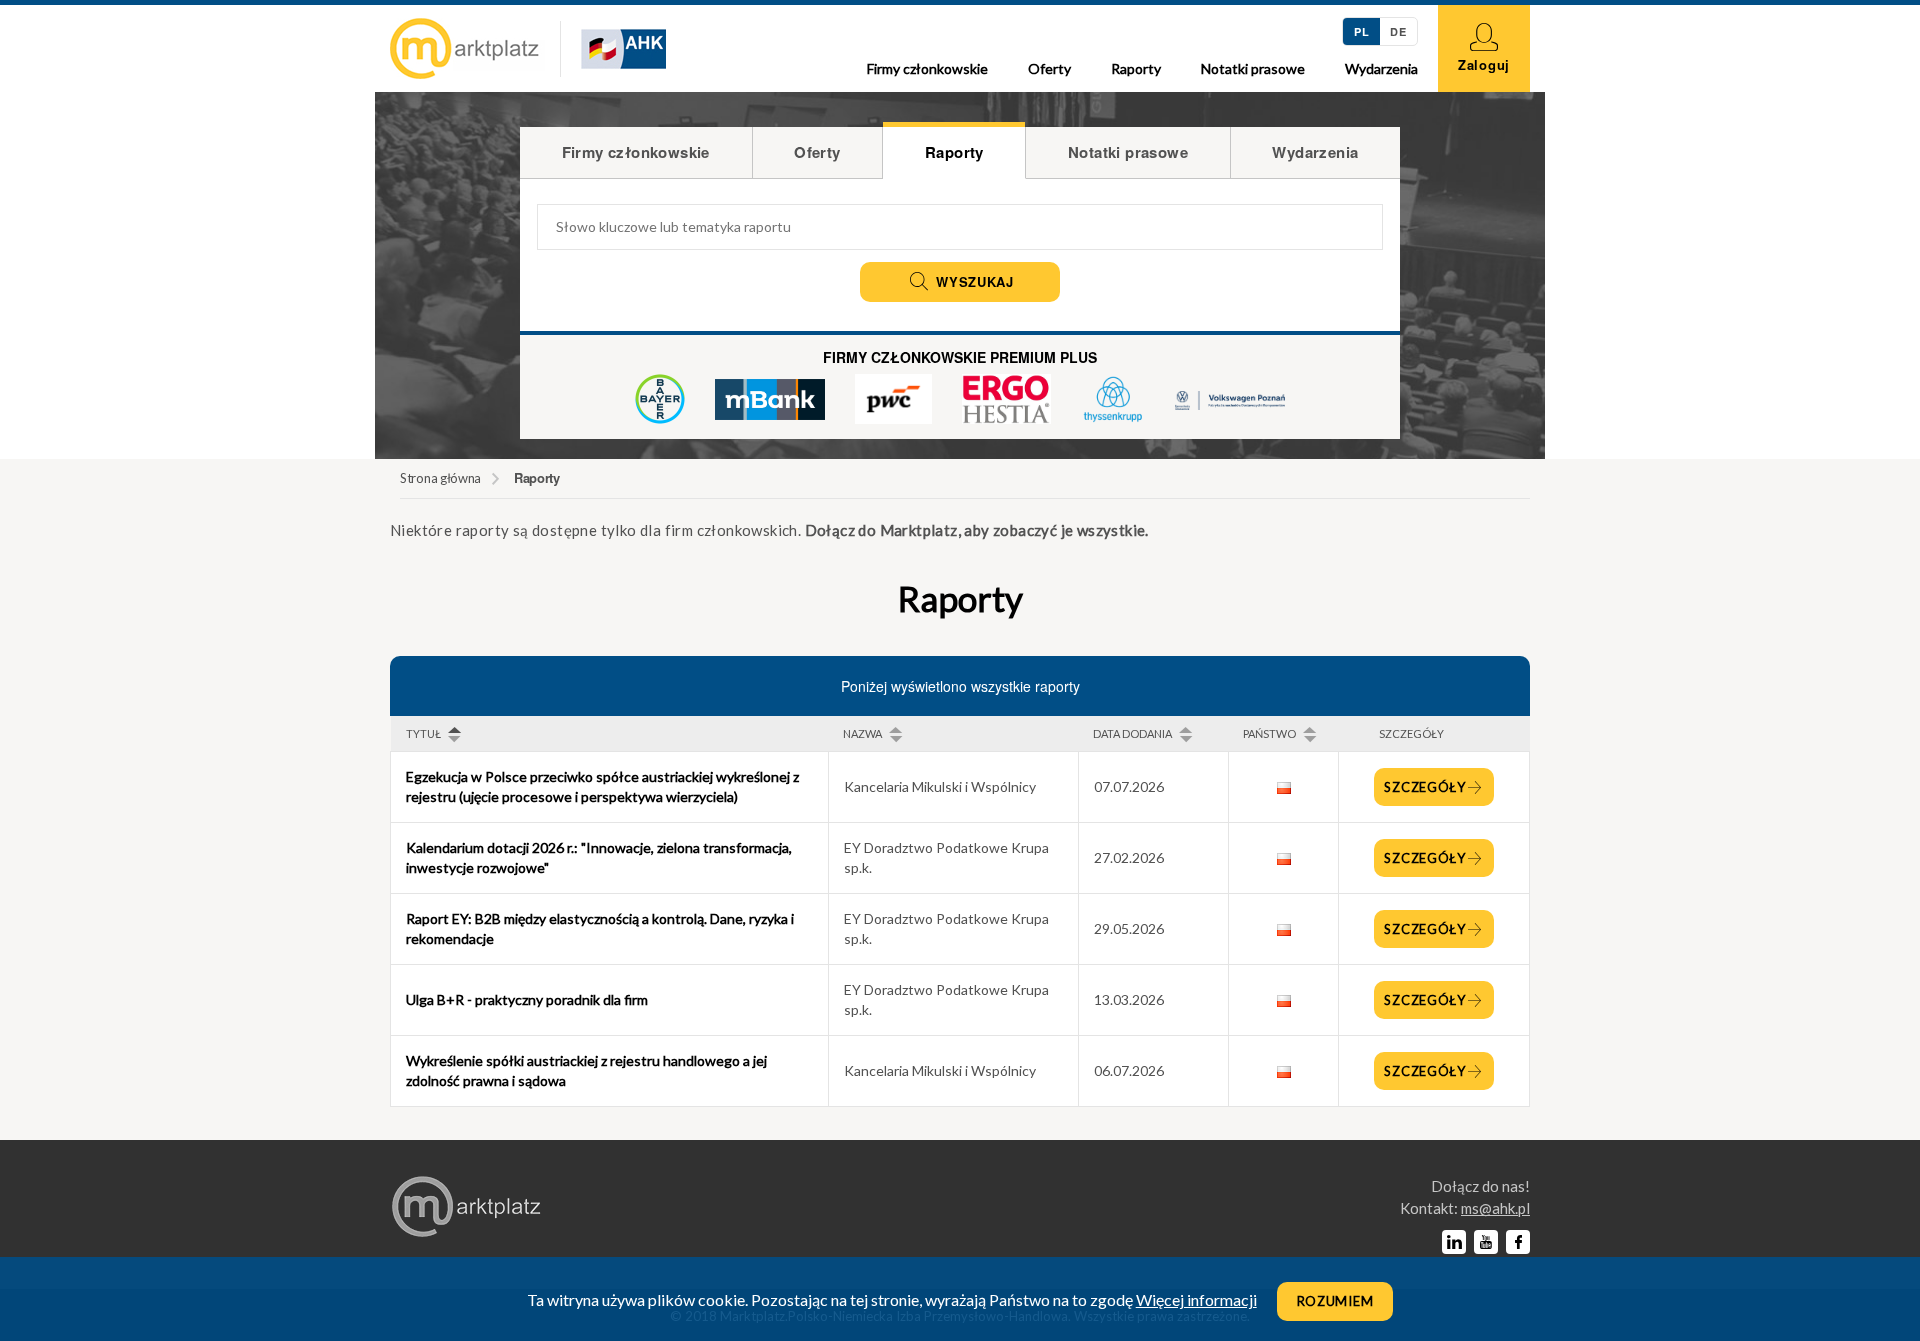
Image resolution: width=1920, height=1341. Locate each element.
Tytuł (423, 733)
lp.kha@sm (1495, 1208)
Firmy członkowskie (927, 68)
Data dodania (1132, 733)
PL (1361, 31)
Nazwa (862, 733)
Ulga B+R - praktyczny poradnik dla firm (527, 999)
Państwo (1269, 733)
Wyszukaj (972, 281)
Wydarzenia (1381, 68)
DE (1398, 31)
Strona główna (440, 478)
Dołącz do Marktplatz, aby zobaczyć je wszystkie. (977, 530)
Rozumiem (1335, 1301)
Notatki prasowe (1253, 68)
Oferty (1049, 68)
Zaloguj (1484, 64)
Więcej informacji (1196, 1299)
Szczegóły (1424, 787)
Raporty (1136, 68)
